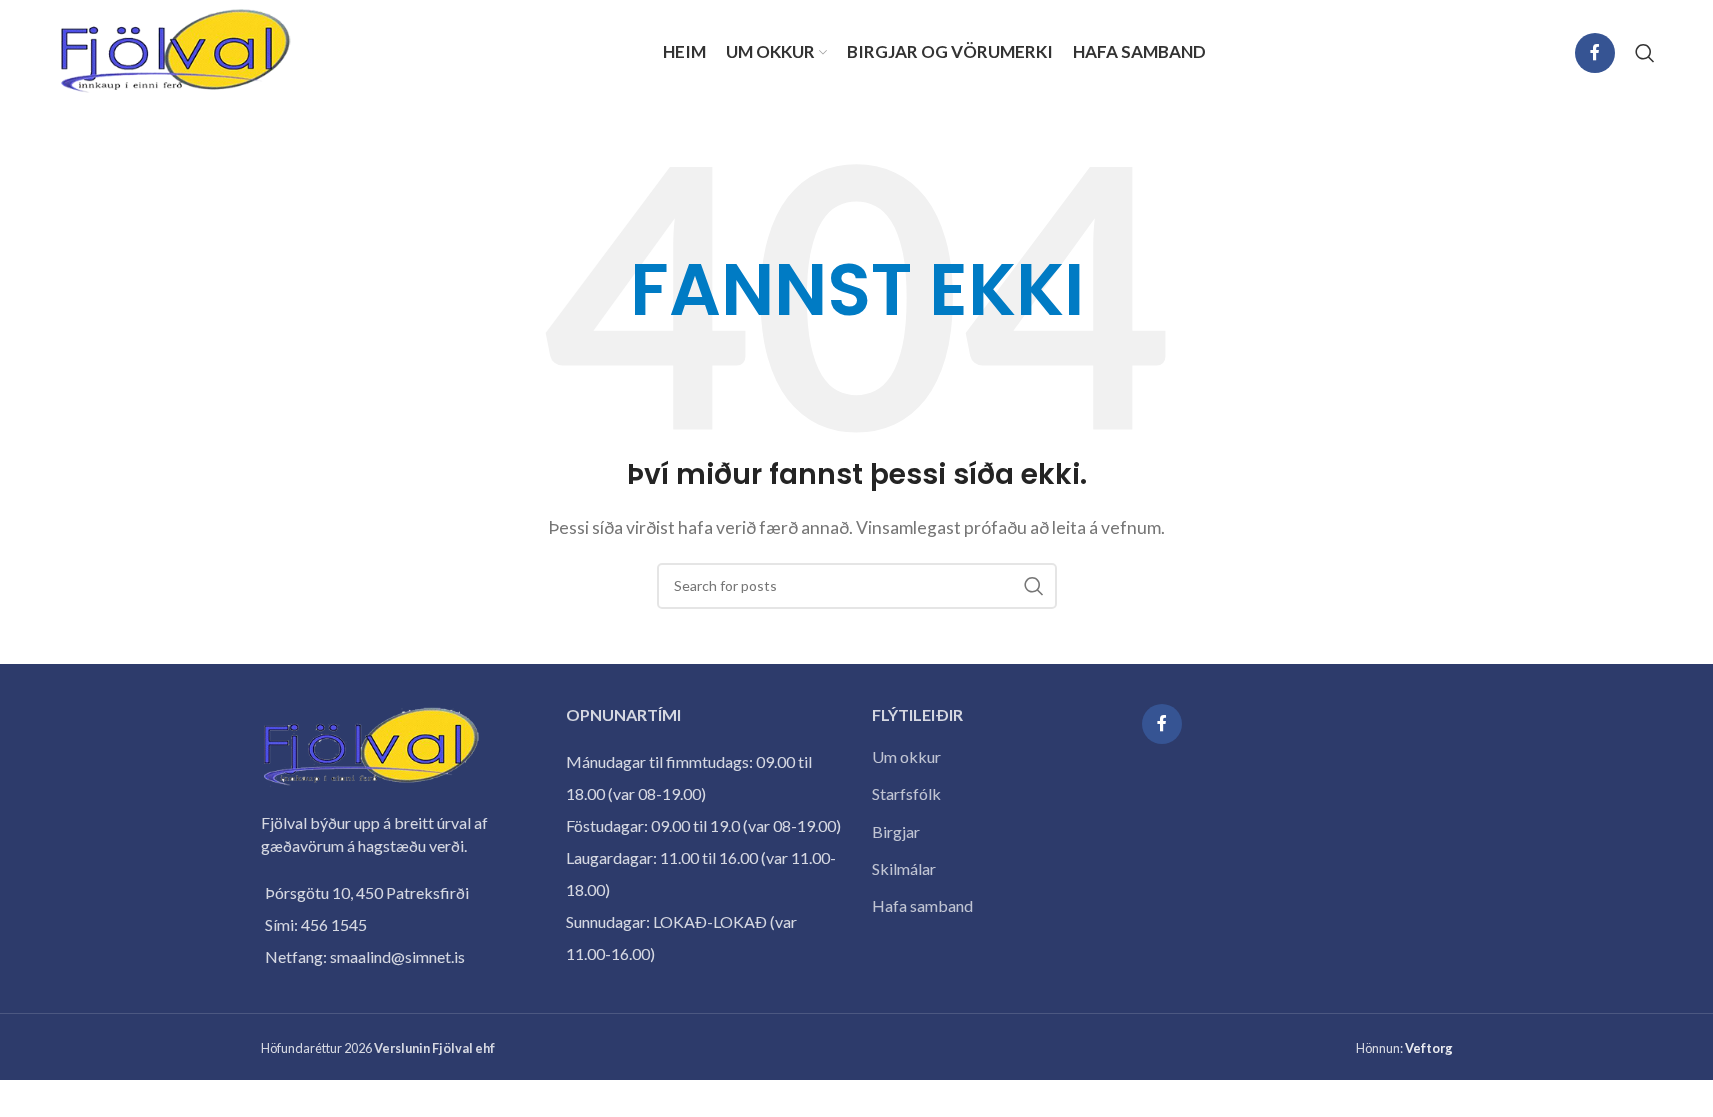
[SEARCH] (1034, 586)
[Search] (1645, 53)
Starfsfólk (906, 793)
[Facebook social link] (1595, 53)
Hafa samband (922, 905)
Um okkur (906, 756)
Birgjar (896, 831)
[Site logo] (176, 50)
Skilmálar (904, 868)
